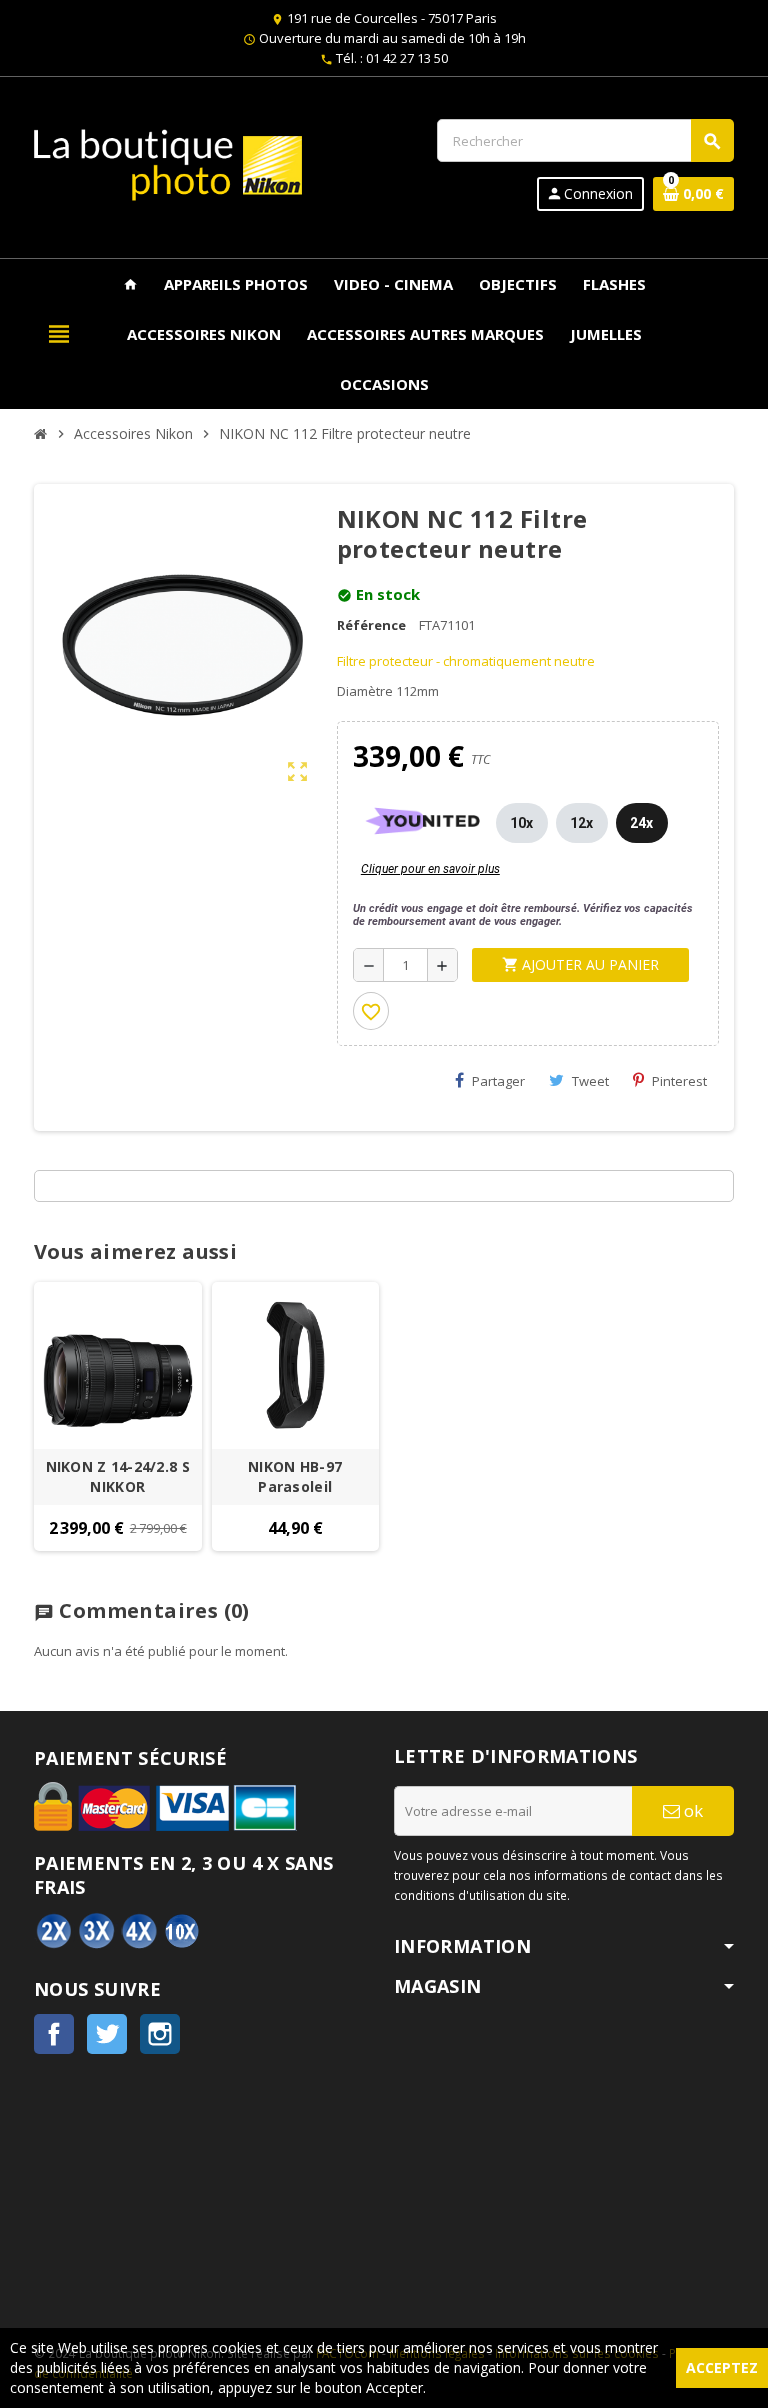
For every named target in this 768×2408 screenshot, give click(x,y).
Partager (498, 1081)
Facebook (54, 2034)
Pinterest (679, 1081)
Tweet (590, 1081)
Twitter (107, 2034)
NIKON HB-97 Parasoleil (295, 1476)
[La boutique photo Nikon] (168, 163)
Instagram (160, 2034)
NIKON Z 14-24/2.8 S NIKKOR (118, 1476)
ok (691, 1810)
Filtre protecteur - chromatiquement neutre (466, 661)
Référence (371, 625)
